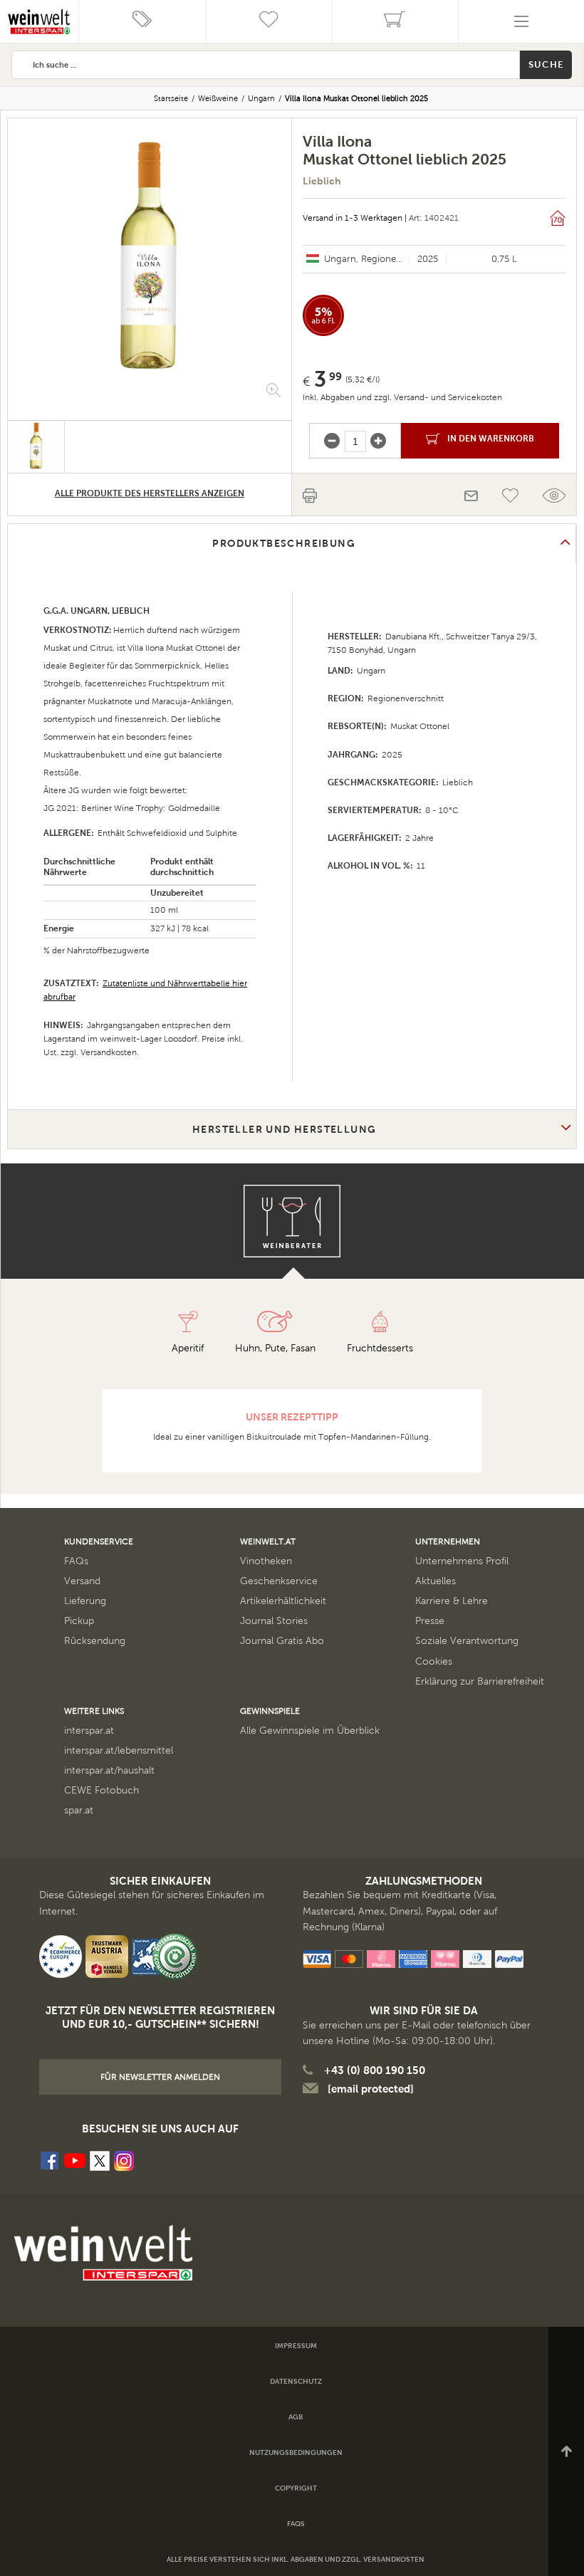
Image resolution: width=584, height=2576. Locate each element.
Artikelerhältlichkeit (283, 1601)
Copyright (296, 2488)
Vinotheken (266, 1561)
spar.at (79, 1810)
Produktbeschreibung (284, 543)
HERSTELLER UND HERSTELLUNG (284, 1129)
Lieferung (85, 1601)
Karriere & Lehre (452, 1601)
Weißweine (218, 98)
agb (296, 2417)
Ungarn (261, 98)
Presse (430, 1621)
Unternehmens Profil (462, 1561)
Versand (82, 1581)
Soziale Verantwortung (467, 1641)
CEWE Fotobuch (101, 1790)
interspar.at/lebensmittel (119, 1750)
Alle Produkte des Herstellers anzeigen (150, 493)
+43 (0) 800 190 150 (375, 2070)
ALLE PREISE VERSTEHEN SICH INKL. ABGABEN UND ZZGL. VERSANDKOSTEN (296, 2559)
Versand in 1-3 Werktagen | (355, 218)
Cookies (434, 1661)
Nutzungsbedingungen (296, 2452)
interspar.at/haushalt (109, 1770)
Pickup (79, 1621)
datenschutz (296, 2381)
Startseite (171, 98)
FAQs (76, 1561)
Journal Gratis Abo (282, 1641)
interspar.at (89, 1731)
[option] (150, 258)
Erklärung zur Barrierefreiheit (480, 1681)
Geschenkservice (279, 1581)
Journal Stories (274, 1621)
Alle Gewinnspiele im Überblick (310, 1731)
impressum (296, 2346)
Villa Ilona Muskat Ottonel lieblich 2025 (356, 98)
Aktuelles (436, 1581)
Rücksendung (95, 1641)
